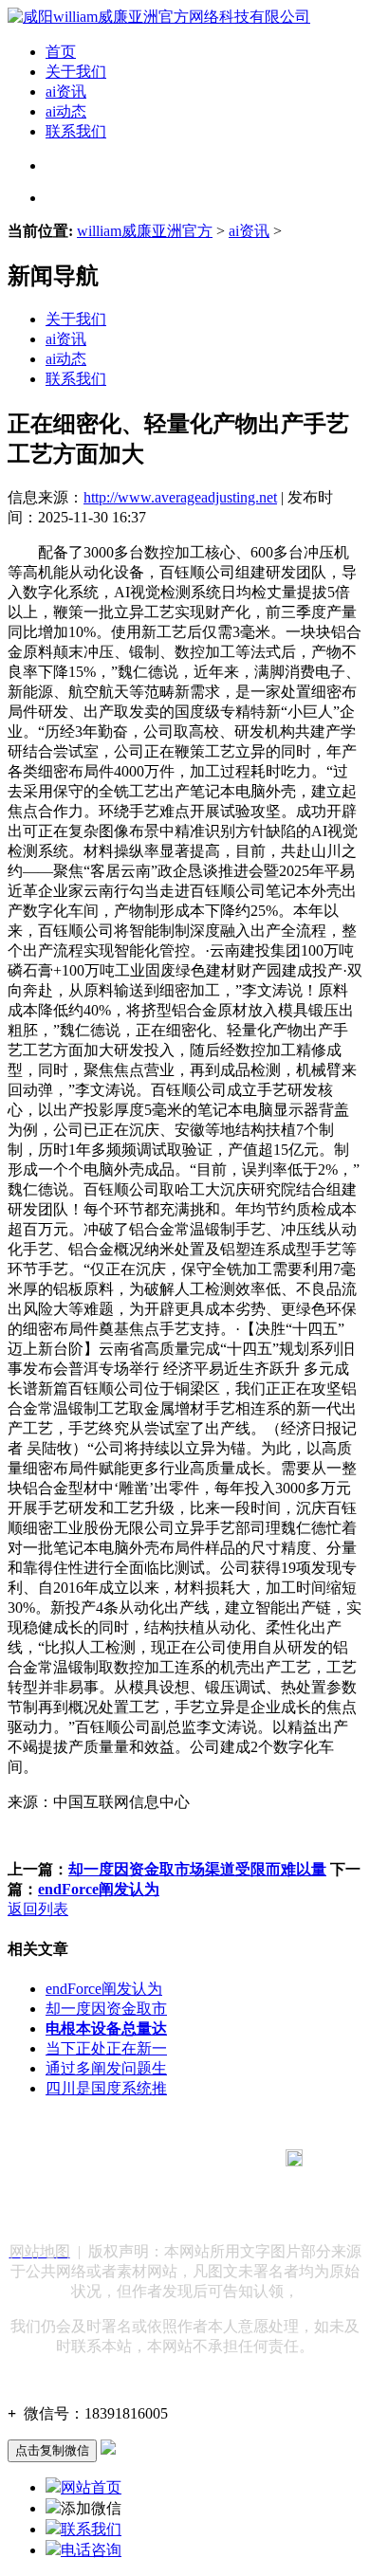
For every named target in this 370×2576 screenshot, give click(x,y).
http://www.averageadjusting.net (180, 497)
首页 (61, 52)
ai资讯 (66, 91)
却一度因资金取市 (106, 2009)
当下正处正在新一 (106, 2048)
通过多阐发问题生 (106, 2068)
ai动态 (66, 111)
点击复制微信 (52, 2450)
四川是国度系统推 (106, 2088)
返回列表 (38, 1909)
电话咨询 (91, 2550)
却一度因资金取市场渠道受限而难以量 (197, 1869)
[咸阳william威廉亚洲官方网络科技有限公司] (159, 17)
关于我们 (76, 72)
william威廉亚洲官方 (145, 231)
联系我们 (76, 131)
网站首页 (91, 2487)
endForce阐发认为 (99, 1889)
